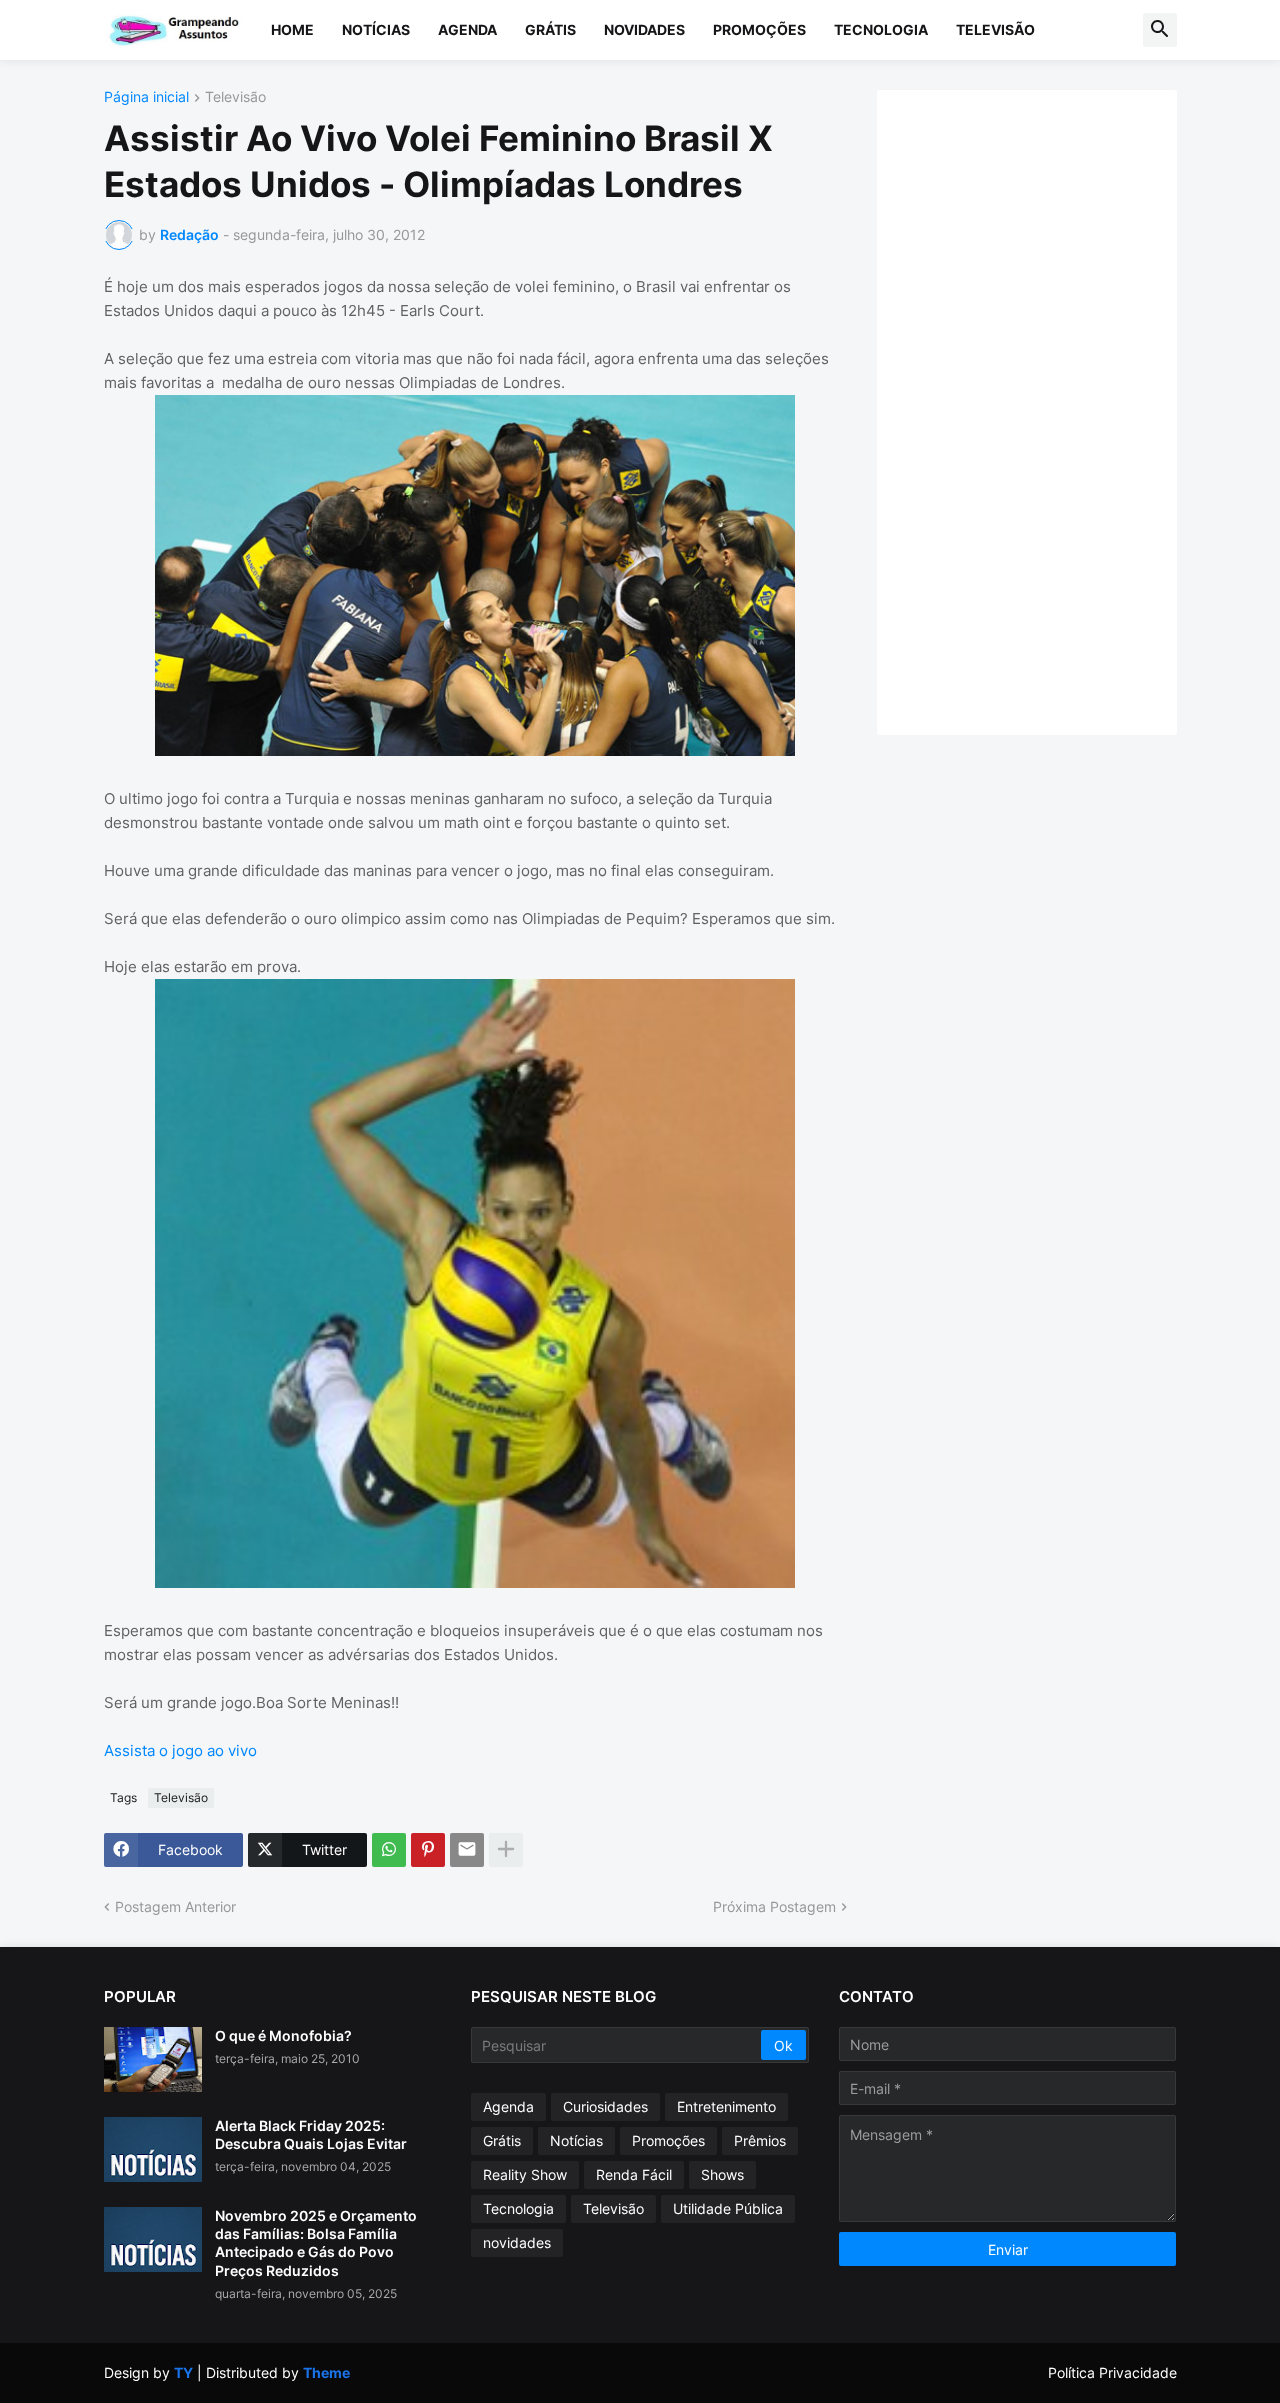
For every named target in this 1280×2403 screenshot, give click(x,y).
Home (292, 29)
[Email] (467, 1850)
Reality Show (525, 2174)
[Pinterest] (428, 1850)
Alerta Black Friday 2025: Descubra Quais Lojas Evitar (311, 2134)
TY (183, 2372)
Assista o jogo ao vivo (180, 1750)
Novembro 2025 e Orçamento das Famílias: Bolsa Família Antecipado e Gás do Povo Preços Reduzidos (316, 2243)
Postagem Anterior (175, 1906)
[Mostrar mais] (506, 1850)
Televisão (995, 29)
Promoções (759, 29)
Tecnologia (881, 29)
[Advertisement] (1047, 410)
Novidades (644, 29)
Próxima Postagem (774, 1906)
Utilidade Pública (728, 2208)
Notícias (376, 29)
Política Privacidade (1112, 2372)
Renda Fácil (634, 2174)
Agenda (467, 29)
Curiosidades (605, 2106)
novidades (517, 2242)
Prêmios (760, 2140)
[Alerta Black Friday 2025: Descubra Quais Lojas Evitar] (153, 2149)
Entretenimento (726, 2106)
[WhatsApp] (389, 1850)
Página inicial (146, 97)
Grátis (550, 29)
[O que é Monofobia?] (153, 2059)
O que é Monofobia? (283, 2035)
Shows (722, 2174)
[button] (1160, 30)
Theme (326, 2372)
